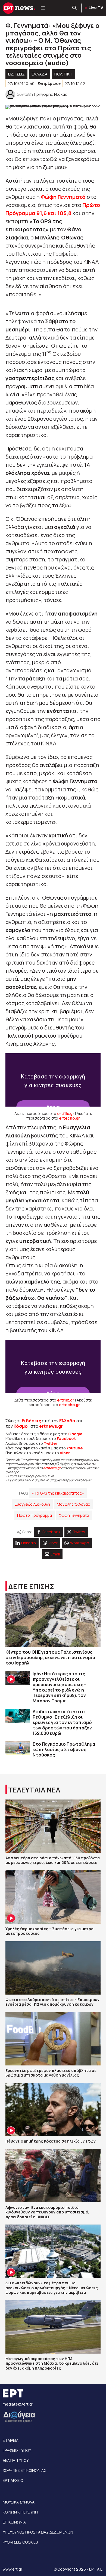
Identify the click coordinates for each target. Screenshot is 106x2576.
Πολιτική (63, 74)
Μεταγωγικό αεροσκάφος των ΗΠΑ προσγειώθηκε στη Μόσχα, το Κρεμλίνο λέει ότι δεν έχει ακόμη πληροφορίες (52, 2363)
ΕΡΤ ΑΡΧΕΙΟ (13, 2480)
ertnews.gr (52, 1468)
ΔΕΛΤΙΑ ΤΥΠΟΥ (16, 2460)
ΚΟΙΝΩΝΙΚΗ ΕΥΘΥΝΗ (20, 2512)
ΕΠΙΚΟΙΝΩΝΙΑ (14, 2522)
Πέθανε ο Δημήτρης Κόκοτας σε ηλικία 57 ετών (51, 2141)
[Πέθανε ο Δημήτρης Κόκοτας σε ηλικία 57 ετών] (53, 2110)
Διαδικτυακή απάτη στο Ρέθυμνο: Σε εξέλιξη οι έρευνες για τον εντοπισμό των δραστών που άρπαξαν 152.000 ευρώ (62, 1722)
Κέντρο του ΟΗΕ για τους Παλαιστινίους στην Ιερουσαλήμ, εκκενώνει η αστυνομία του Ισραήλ (50, 1657)
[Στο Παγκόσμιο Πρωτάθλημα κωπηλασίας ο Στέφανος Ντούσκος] (18, 1748)
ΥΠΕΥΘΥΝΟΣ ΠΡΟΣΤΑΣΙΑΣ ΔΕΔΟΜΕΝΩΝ (38, 2532)
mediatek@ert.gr (18, 2404)
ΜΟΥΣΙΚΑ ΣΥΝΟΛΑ (19, 2502)
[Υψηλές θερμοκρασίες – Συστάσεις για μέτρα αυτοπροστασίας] (53, 1897)
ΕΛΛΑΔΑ (40, 74)
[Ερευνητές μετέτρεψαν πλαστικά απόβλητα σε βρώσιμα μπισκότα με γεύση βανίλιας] (53, 2039)
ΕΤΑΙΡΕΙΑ (11, 2440)
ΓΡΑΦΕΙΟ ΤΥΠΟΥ (17, 2450)
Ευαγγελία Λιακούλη (32, 1504)
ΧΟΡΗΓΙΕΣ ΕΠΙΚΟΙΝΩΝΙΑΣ (24, 2470)
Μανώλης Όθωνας (73, 1504)
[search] (75, 8)
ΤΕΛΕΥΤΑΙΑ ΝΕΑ (34, 1790)
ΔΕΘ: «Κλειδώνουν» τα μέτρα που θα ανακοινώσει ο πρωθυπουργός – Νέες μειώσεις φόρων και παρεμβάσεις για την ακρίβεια (52, 2288)
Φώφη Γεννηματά (74, 1515)
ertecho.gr (69, 1118)
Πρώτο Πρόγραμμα (35, 1515)
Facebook (66, 1438)
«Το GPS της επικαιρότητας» (58, 1493)
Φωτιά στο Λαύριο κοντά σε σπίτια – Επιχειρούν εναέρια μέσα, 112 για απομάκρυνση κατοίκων (52, 2002)
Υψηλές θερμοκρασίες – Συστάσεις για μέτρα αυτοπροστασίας (49, 1931)
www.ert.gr (13, 2569)
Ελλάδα (67, 1421)
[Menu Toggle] (43, 8)
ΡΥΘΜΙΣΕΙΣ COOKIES (20, 2542)
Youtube (75, 1448)
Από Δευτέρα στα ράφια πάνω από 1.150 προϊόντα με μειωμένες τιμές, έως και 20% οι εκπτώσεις (53, 1860)
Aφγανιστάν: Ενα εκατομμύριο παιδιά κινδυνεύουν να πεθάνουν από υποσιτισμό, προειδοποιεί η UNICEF (47, 2212)
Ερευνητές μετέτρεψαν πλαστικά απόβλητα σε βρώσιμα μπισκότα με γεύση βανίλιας (51, 2073)
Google (75, 1434)
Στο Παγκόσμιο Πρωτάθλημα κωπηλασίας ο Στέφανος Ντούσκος (64, 1749)
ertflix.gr (66, 1113)
